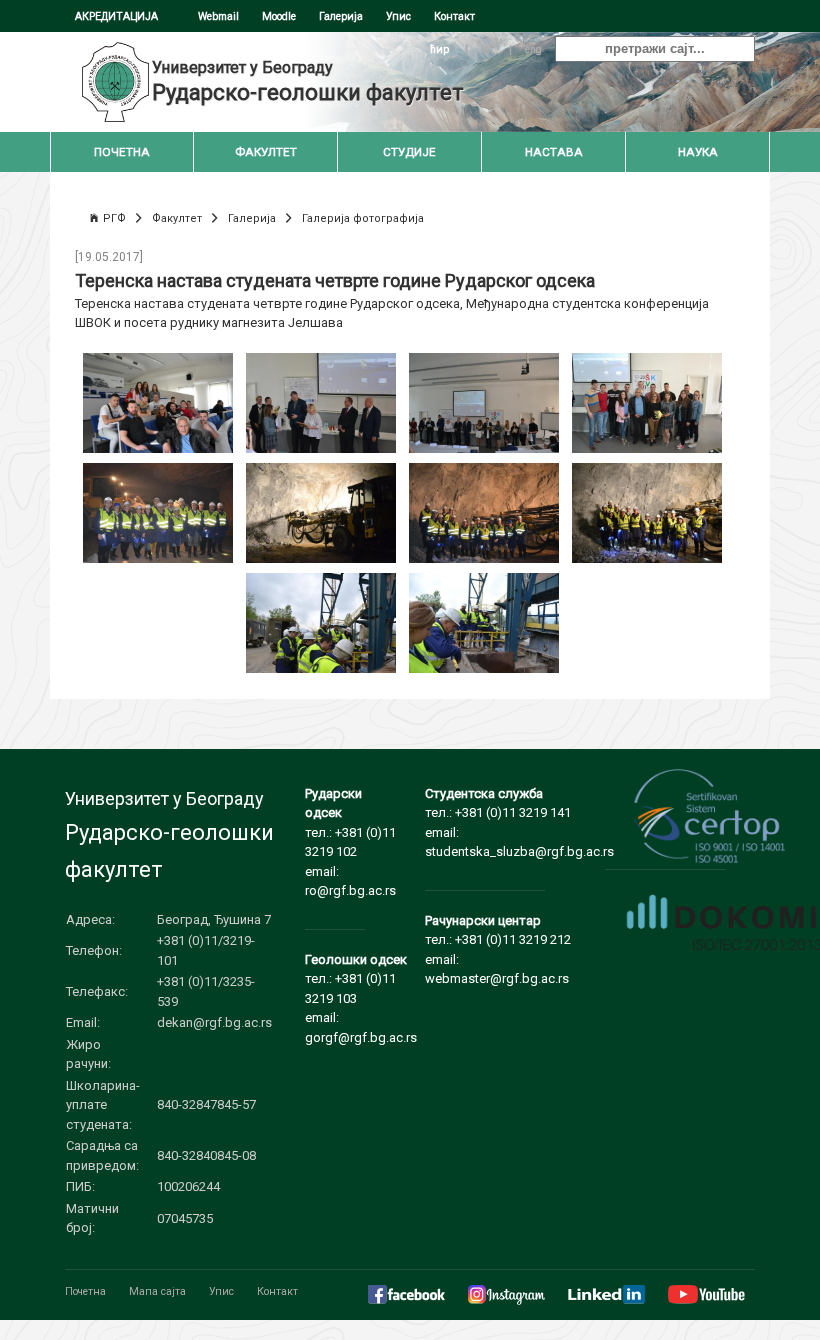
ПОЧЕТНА (122, 152)
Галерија (341, 16)
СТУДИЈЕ (409, 152)
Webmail (218, 16)
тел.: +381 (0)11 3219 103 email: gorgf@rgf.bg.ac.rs (361, 998)
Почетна (85, 1291)
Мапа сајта (157, 1291)
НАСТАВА (554, 152)
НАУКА (698, 152)
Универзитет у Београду (242, 67)
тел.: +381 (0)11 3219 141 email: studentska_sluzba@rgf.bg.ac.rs (519, 823)
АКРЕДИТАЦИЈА (116, 16)
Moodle (279, 16)
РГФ (114, 218)
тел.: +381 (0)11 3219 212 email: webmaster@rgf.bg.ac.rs (498, 950)
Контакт (454, 16)
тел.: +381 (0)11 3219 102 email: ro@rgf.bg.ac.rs (350, 842)
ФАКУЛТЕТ (266, 152)
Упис (398, 16)
